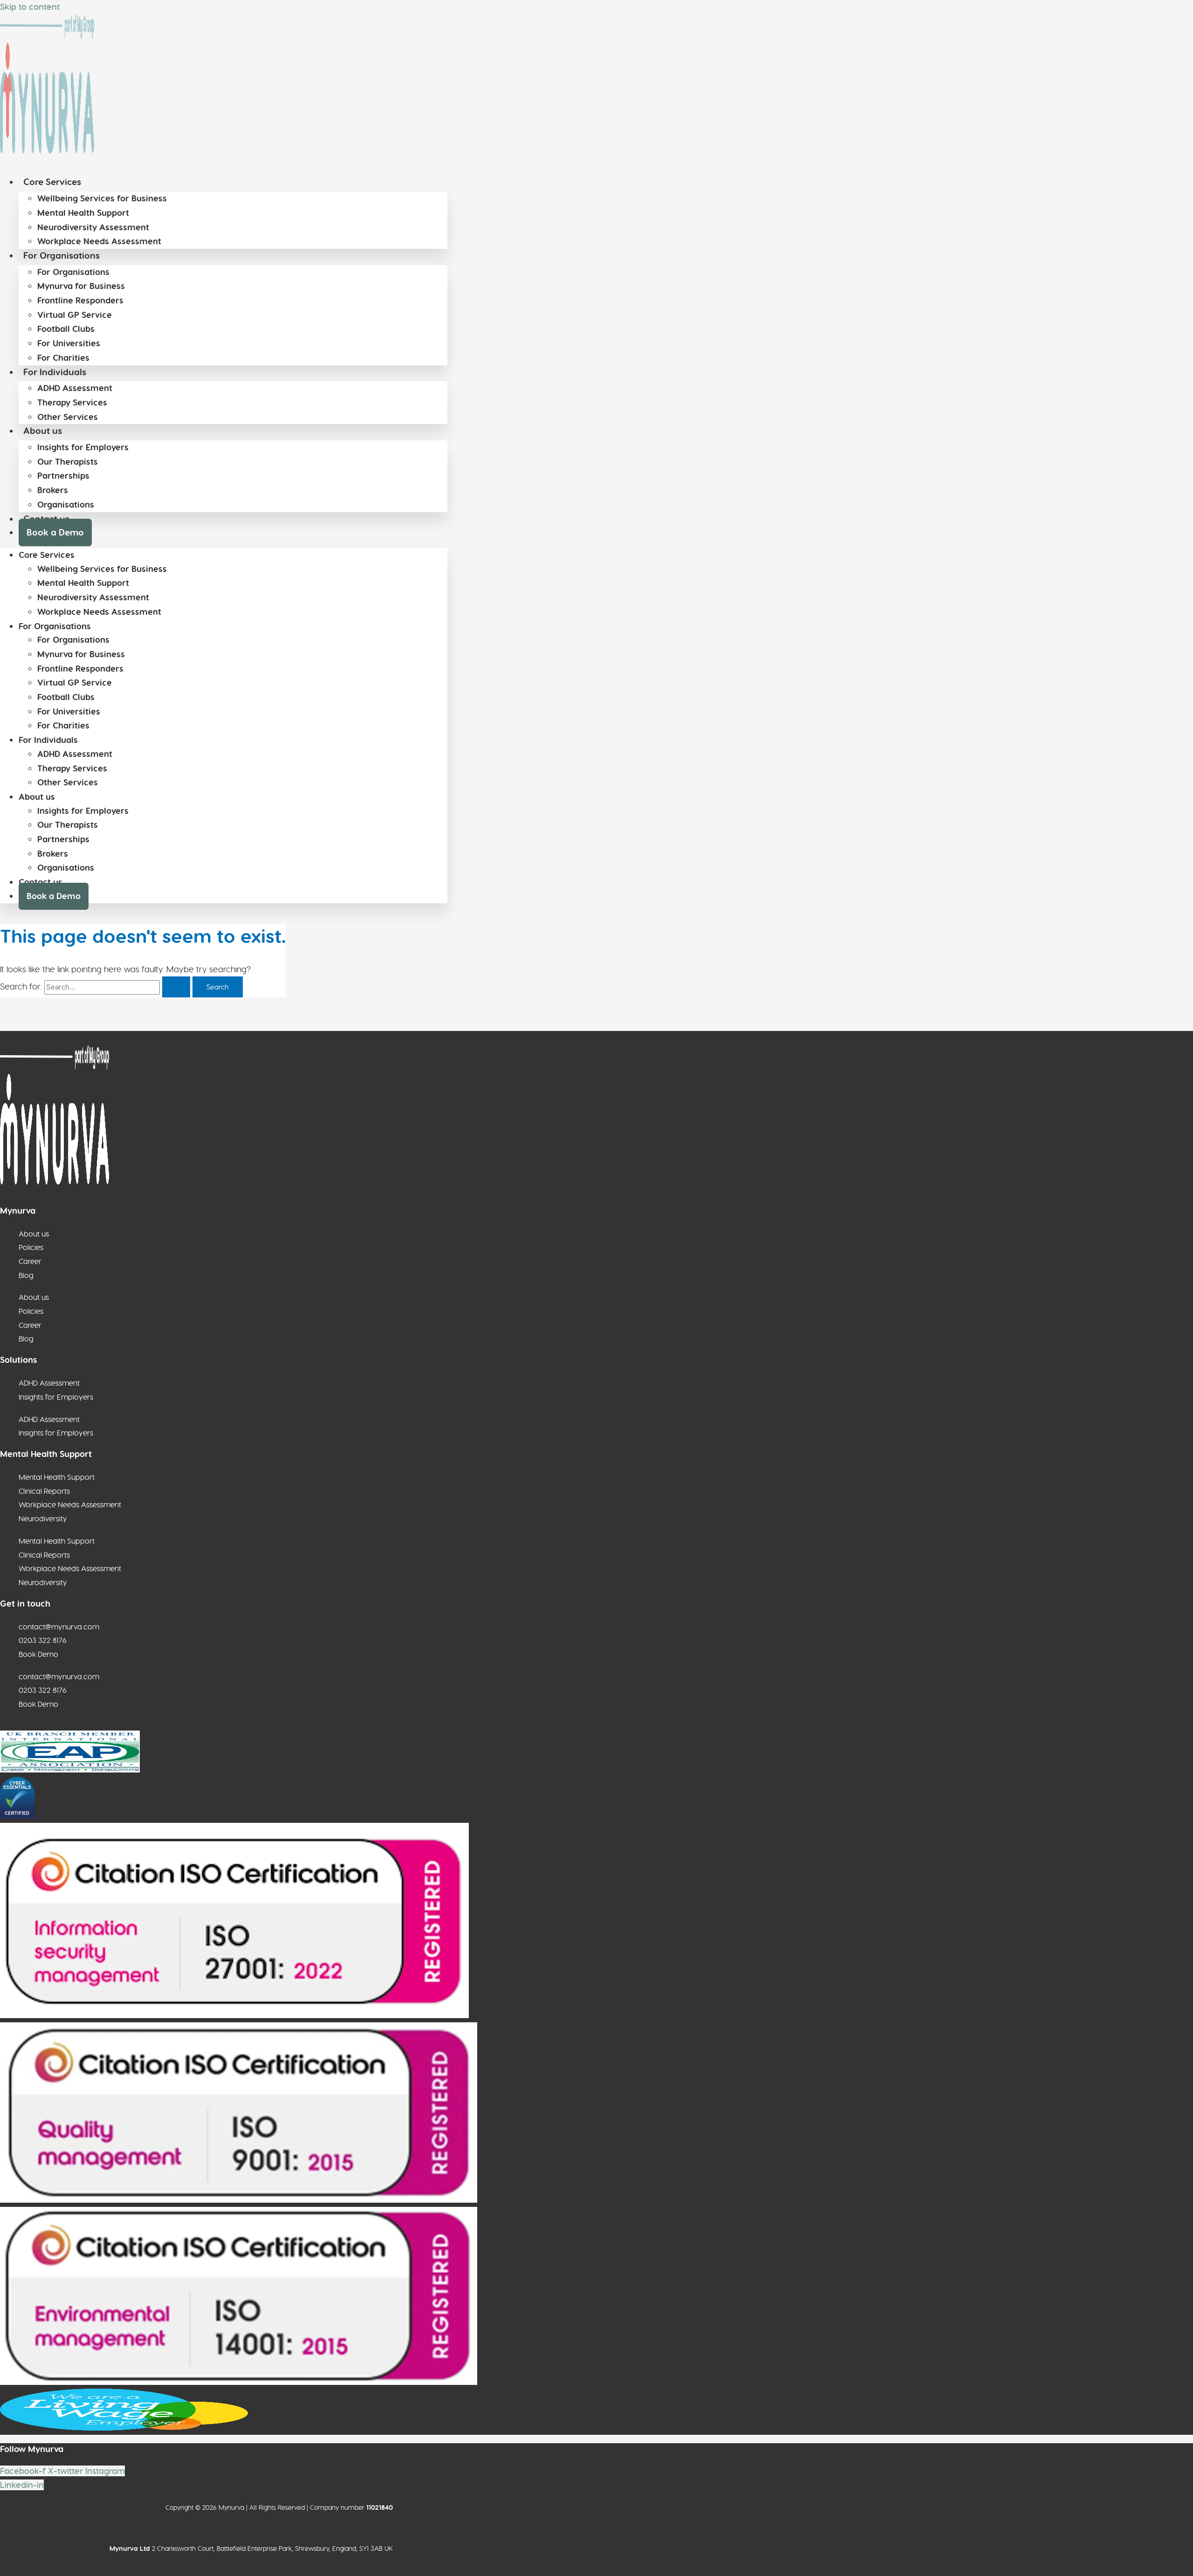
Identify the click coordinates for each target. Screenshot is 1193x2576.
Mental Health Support (83, 213)
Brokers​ (53, 490)
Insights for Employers (83, 447)
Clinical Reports (44, 1491)
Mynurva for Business (81, 286)
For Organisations (62, 256)
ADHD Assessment (75, 388)
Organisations (66, 505)
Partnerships (63, 476)
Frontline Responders (80, 301)
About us (43, 431)
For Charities (63, 358)
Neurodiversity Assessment (93, 227)
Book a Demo (55, 532)
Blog (26, 1275)
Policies (31, 1247)
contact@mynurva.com (59, 1627)
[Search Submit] (176, 987)
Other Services (68, 417)
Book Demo (38, 1654)
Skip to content (30, 7)
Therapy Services (72, 403)
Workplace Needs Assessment (99, 241)
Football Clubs (66, 329)
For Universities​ (69, 343)
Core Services (52, 182)
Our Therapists (68, 462)
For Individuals (55, 372)
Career (30, 1261)
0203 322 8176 (43, 1640)
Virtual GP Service (75, 315)
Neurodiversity (43, 1518)
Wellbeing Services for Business (102, 199)
